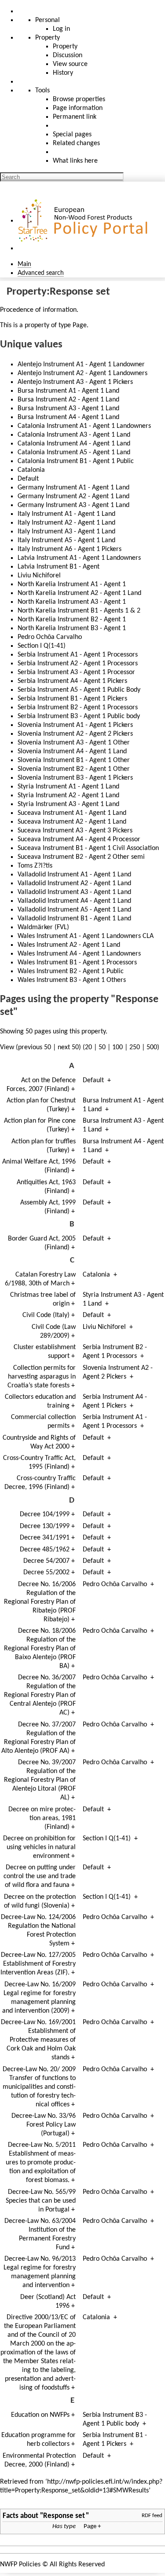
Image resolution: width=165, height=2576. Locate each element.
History (63, 73)
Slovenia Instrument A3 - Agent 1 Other (74, 743)
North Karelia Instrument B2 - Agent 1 (72, 620)
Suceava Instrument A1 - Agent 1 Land (72, 813)
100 (117, 1047)
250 (135, 1047)
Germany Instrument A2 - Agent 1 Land (73, 496)
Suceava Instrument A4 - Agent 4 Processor (79, 839)
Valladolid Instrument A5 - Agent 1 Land (74, 910)
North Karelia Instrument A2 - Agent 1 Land (79, 593)
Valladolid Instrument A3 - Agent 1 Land (74, 892)
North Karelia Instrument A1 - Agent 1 (72, 584)
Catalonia (31, 470)
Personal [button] (48, 20)
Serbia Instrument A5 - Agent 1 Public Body (79, 690)
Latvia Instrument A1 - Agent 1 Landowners (79, 558)
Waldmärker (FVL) (43, 927)
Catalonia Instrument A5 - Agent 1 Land (74, 452)
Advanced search (41, 273)
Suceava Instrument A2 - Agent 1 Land (72, 822)
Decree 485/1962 (45, 1550)
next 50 (68, 1047)
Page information (78, 108)
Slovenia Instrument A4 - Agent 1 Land (72, 752)
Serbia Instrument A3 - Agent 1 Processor (76, 672)
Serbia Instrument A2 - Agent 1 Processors (78, 664)
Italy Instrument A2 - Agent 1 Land (66, 523)
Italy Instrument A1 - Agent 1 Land (66, 514)
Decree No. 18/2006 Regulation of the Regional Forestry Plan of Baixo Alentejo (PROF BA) (40, 1649)
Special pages (72, 135)
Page (80, 325)
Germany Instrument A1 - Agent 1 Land (73, 488)
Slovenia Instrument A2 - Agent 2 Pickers (75, 734)
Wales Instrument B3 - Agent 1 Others (72, 980)
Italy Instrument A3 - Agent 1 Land (66, 532)
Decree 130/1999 (45, 1526)
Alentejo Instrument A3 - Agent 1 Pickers (75, 382)
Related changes (76, 143)
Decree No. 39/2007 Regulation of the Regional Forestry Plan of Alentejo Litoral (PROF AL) (40, 1780)
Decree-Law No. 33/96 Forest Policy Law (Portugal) (44, 2125)
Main (24, 264)
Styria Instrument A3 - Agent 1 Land (68, 804)
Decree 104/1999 (45, 1514)
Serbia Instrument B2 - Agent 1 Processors (78, 708)
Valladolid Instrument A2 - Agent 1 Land (74, 883)
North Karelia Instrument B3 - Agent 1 (72, 628)
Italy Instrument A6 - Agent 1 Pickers (70, 549)
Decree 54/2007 (46, 1561)
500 (152, 1047)
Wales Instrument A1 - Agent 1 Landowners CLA (86, 936)
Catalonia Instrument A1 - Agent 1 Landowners (84, 426)
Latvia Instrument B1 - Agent (59, 567)
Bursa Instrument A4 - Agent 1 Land (68, 417)
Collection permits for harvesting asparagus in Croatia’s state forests (42, 1377)
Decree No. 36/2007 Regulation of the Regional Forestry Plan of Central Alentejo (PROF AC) (40, 1695)
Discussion (68, 55)
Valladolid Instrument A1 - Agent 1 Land (74, 875)
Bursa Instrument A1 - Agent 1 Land (68, 391)
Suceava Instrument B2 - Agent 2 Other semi (81, 857)
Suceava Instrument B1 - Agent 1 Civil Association (88, 848)
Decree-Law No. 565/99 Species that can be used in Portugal (41, 2201)
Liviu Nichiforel (39, 576)
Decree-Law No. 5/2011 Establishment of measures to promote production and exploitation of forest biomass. (41, 2163)
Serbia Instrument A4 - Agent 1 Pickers (72, 681)
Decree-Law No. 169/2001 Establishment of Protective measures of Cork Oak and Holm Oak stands (38, 2040)
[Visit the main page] (84, 221)
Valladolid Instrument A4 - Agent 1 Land (74, 901)
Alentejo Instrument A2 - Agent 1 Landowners (82, 373)
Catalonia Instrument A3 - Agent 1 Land (74, 435)
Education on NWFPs (40, 2415)
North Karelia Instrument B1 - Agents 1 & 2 (79, 611)
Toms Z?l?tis (35, 866)
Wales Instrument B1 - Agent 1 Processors (77, 963)
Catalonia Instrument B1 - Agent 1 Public (76, 461)
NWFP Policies (20, 2565)
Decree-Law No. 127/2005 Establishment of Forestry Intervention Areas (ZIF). (38, 1964)
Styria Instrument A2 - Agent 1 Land (68, 795)
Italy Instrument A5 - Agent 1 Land (66, 540)
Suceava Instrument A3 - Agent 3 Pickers (75, 831)
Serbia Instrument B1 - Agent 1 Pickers (72, 699)
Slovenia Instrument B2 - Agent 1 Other (74, 769)
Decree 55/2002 (46, 1573)
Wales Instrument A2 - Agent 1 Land (69, 945)
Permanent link (75, 117)
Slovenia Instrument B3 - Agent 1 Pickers (75, 778)
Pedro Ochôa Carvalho (50, 637)
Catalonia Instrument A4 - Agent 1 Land (74, 444)
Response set (64, 2516)
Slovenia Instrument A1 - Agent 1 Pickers (75, 725)
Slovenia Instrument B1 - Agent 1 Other (74, 760)
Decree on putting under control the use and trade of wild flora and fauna (40, 1876)
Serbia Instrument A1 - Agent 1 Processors (78, 655)
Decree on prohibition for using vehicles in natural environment (39, 1847)
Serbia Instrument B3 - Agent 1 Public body (79, 716)
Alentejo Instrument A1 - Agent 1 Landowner (81, 365)
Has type (64, 2527)
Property (65, 47)
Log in (61, 29)
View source (70, 64)
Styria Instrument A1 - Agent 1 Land (68, 787)
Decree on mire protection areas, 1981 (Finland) (42, 1818)
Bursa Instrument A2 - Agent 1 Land (68, 400)
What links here (75, 161)
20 (88, 1047)
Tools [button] (42, 91)
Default (28, 479)
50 (102, 1047)
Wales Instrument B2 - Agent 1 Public (71, 971)
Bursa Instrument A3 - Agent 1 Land (68, 409)
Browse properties (79, 99)
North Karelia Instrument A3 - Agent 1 (72, 602)
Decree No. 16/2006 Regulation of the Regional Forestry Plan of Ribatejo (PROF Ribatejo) (40, 1602)
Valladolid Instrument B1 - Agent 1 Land (74, 919)
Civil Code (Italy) (46, 1315)
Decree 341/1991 (45, 1538)
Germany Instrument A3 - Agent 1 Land (73, 505)
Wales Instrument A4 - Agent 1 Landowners (79, 954)
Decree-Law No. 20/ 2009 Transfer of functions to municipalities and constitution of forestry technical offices (39, 2087)
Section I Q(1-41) (42, 646)
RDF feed (152, 2516)
